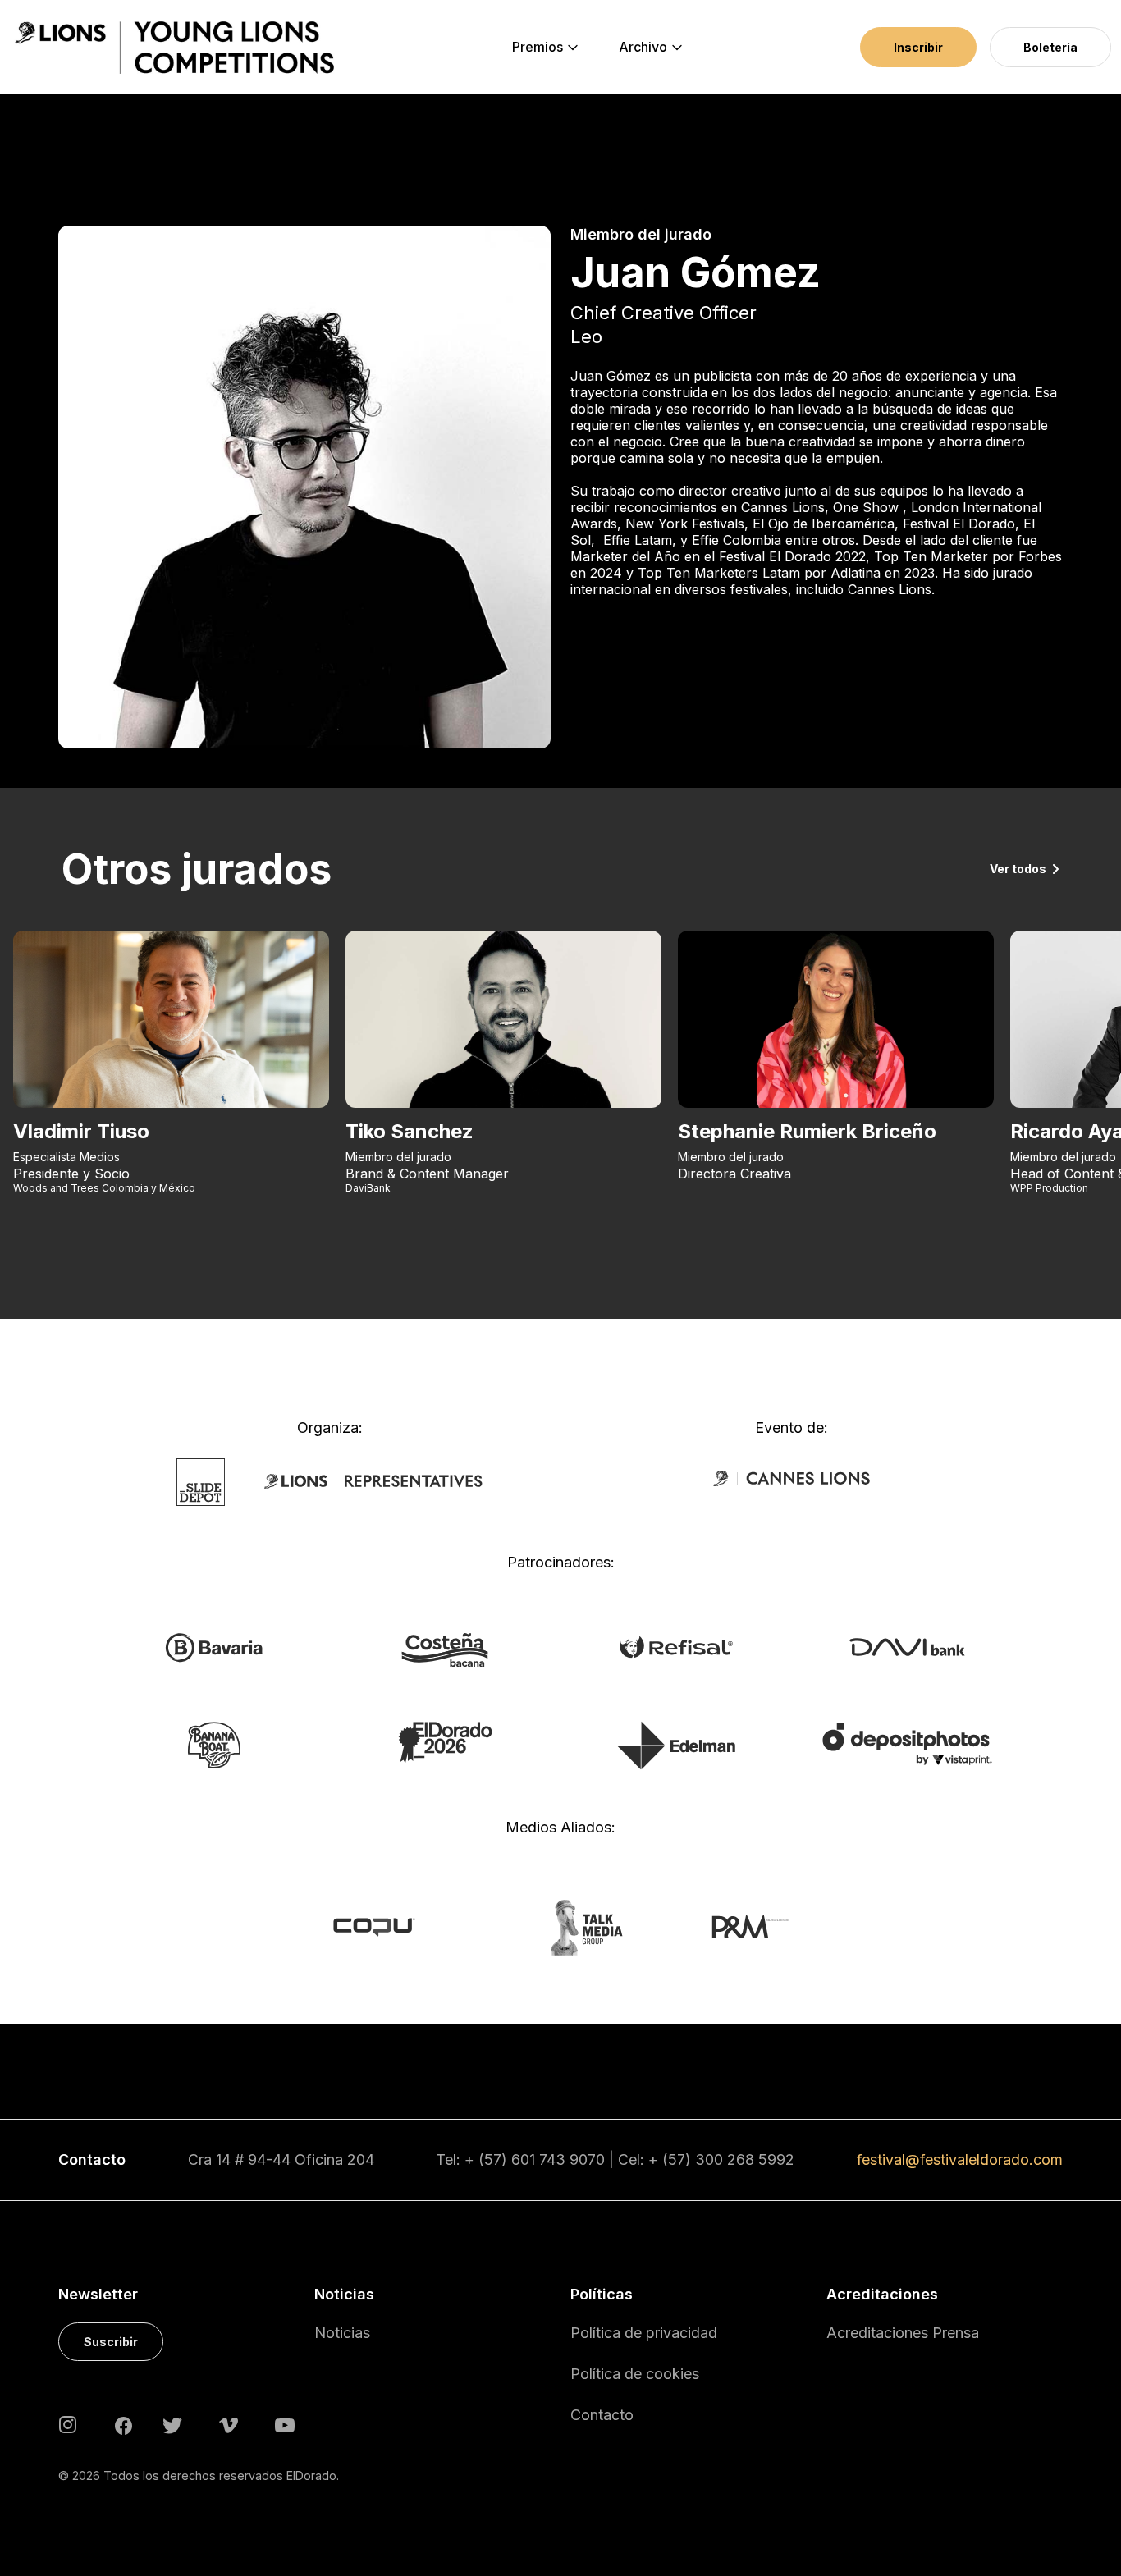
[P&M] (732, 1926)
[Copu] (389, 1926)
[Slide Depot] (201, 1480)
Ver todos (1018, 869)
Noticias (342, 2333)
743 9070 (572, 2160)
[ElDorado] (445, 1741)
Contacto (602, 2415)
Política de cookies (635, 2374)
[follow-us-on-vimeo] (229, 2424)
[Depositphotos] (907, 1743)
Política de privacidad (644, 2333)
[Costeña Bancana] (445, 1649)
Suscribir (111, 2342)
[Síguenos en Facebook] (124, 2424)
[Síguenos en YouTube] (285, 2424)
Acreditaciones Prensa (903, 2333)
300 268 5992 (745, 2160)
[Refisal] (676, 1645)
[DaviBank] (907, 1645)
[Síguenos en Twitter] (172, 2424)
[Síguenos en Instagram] (68, 2424)
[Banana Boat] (214, 1744)
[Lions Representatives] (373, 1480)
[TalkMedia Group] (560, 1926)
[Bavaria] (214, 1646)
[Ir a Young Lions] (174, 48)
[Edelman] (676, 1745)
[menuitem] (538, 48)
